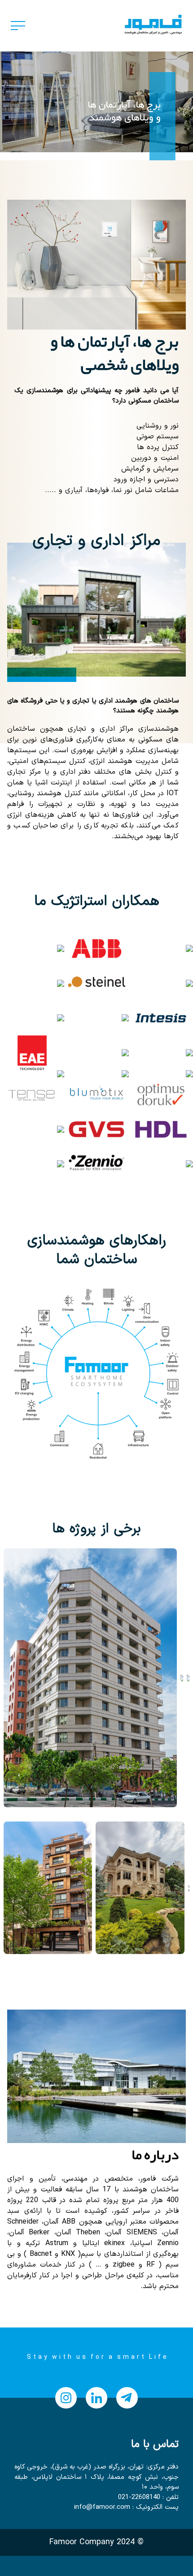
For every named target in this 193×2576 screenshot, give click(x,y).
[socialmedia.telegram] (127, 2398)
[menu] (18, 26)
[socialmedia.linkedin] (96, 2398)
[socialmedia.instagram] (66, 2398)
